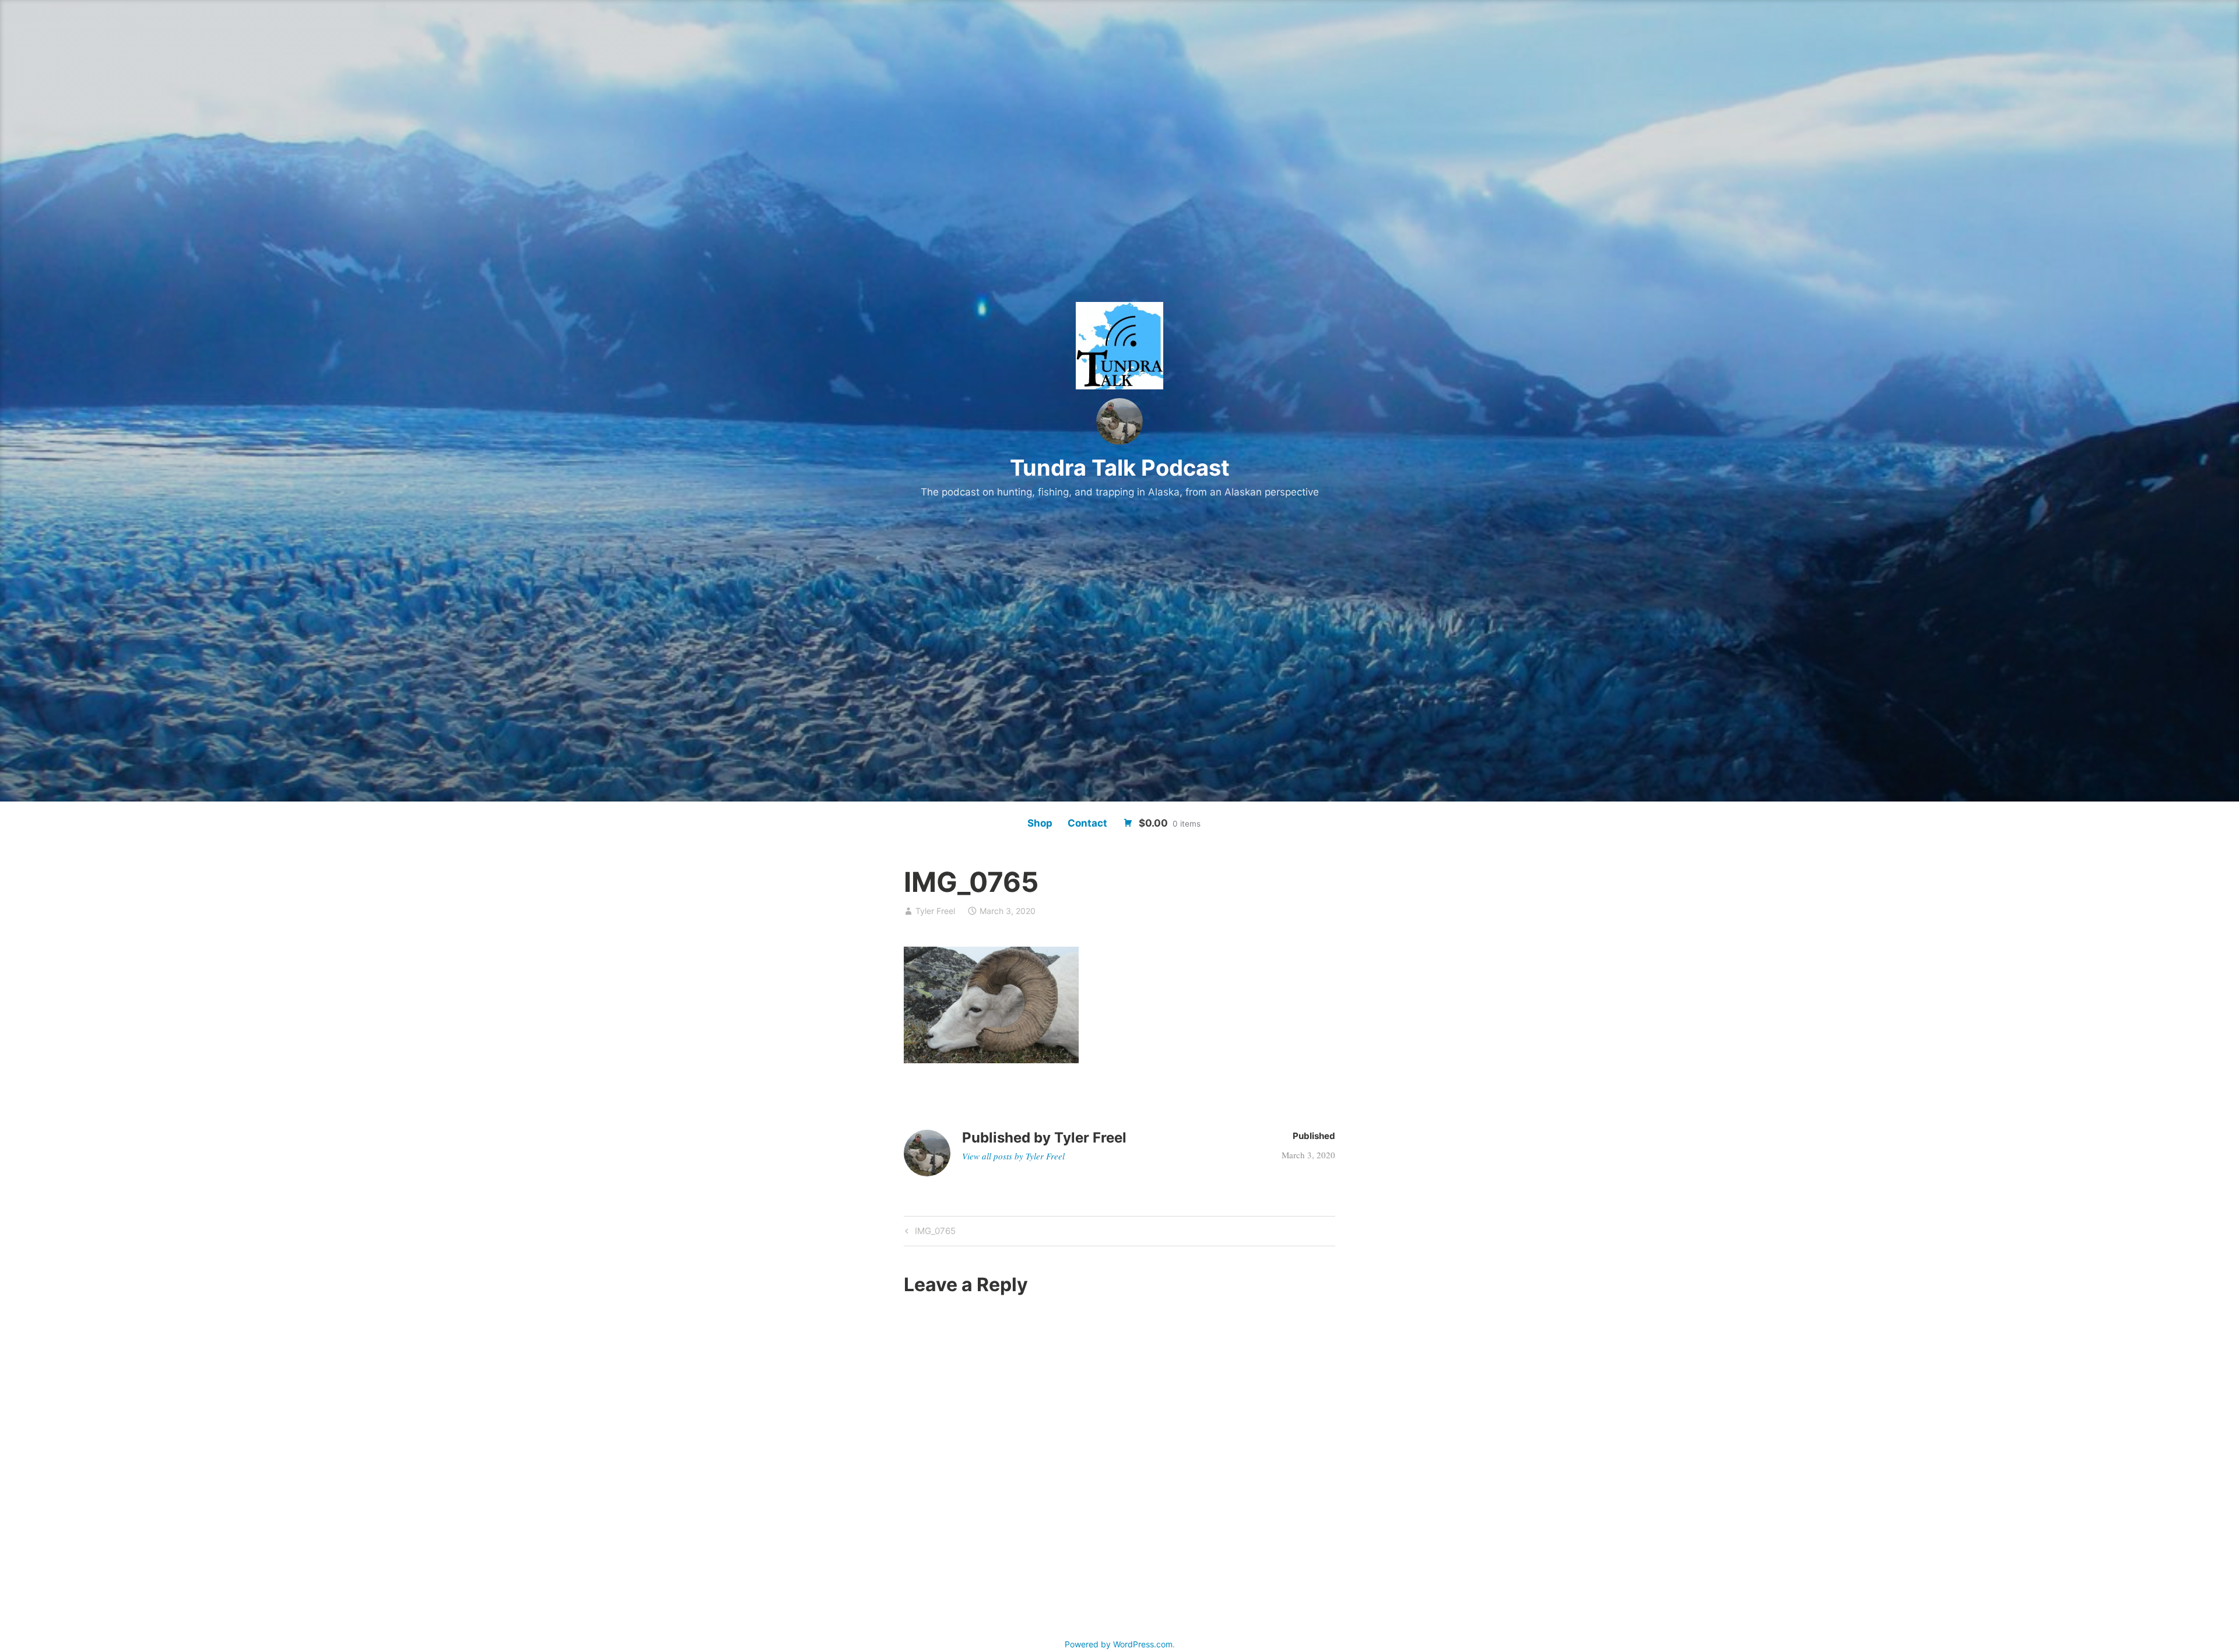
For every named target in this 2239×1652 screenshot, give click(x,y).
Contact (1087, 823)
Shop (1040, 823)
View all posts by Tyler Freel (1013, 1156)
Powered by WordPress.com (1119, 1644)
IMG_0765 (934, 1233)
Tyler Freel (935, 911)
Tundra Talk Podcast (1120, 468)
